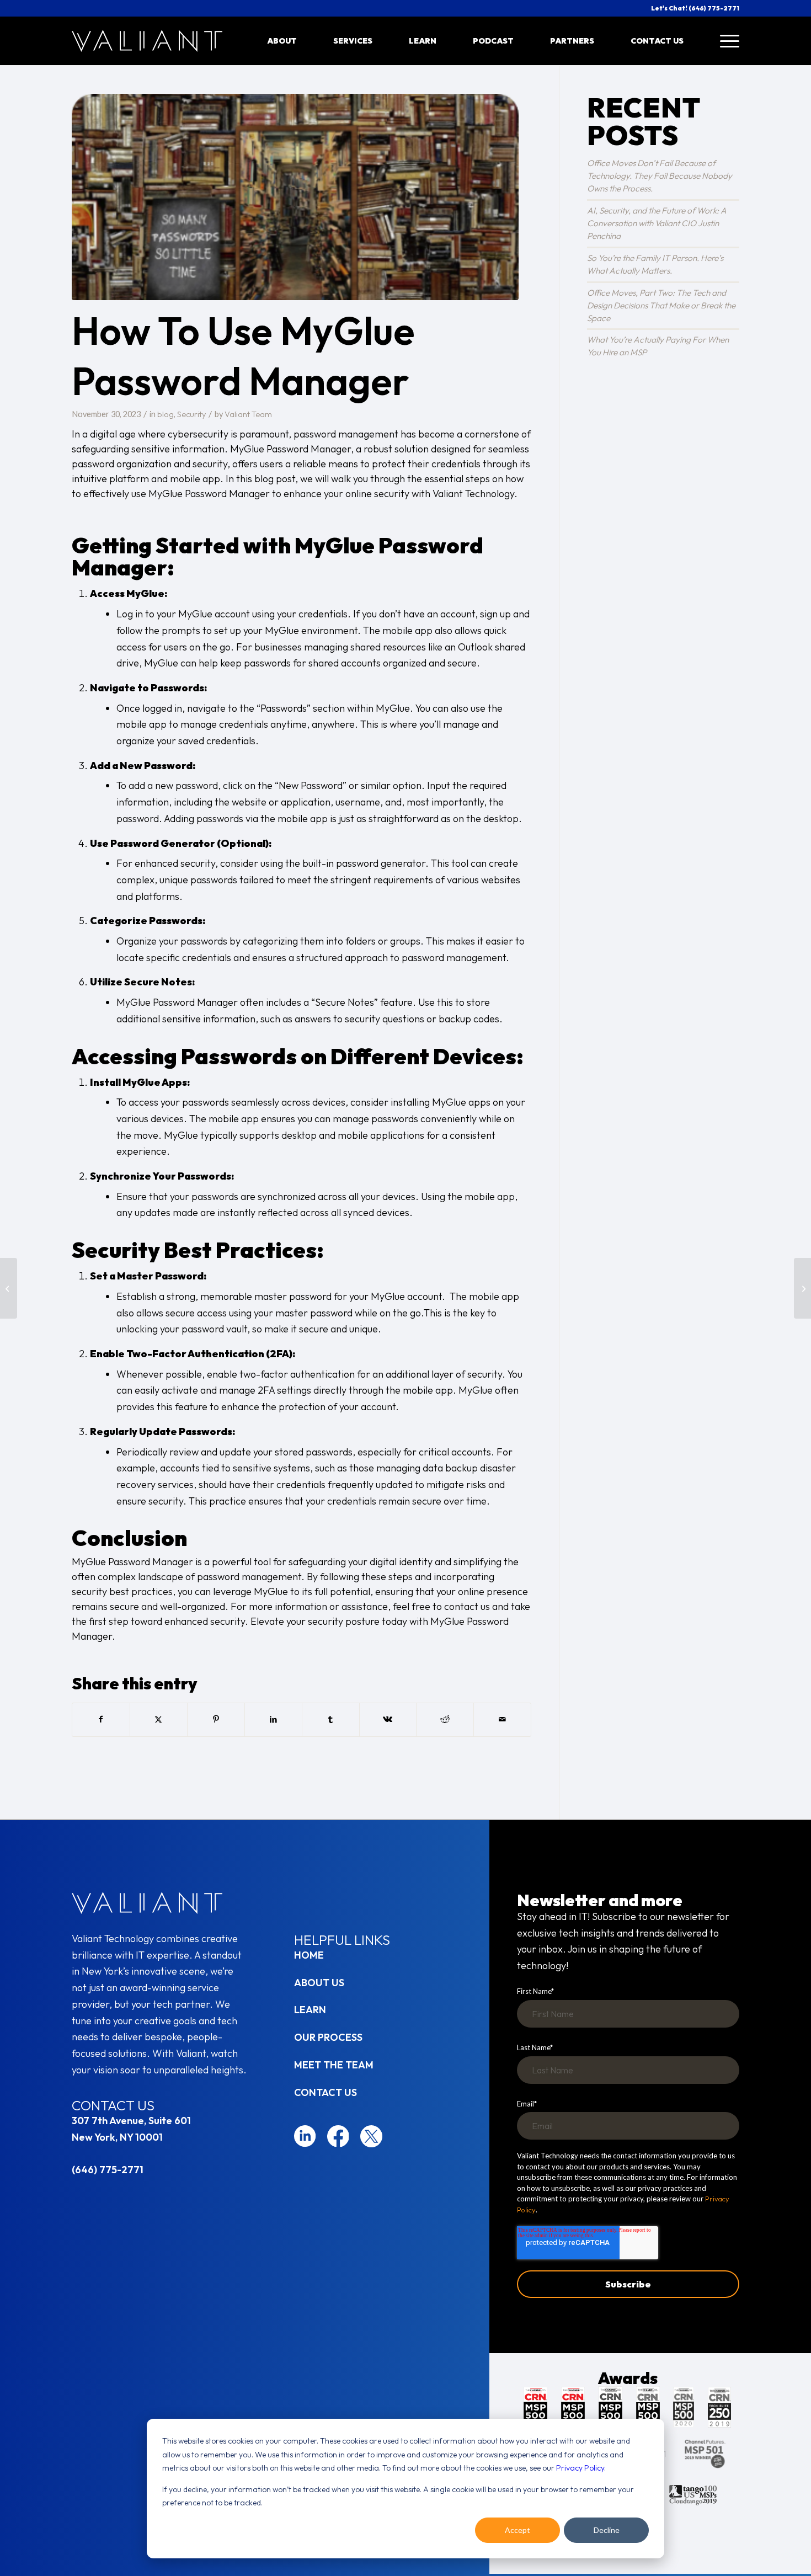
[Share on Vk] (388, 1720)
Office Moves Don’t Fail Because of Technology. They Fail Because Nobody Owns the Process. (660, 176)
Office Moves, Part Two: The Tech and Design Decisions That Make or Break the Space (661, 305)
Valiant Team (248, 414)
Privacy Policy (580, 2468)
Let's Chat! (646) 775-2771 (695, 8)
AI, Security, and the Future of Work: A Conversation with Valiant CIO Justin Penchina (657, 223)
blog (166, 414)
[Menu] (721, 41)
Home (309, 1955)
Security (191, 414)
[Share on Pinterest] (216, 1720)
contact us (467, 1606)
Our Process (328, 2037)
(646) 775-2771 (108, 2170)
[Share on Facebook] (101, 1720)
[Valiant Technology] (147, 41)
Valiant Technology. (475, 494)
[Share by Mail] (502, 1720)
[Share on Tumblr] (331, 1720)
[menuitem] (282, 41)
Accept (517, 2530)
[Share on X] (159, 1720)
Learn (310, 2010)
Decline (607, 2530)
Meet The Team (334, 2065)
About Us (319, 1983)
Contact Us (326, 2092)
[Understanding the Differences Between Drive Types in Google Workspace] (802, 1288)
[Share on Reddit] (445, 1720)
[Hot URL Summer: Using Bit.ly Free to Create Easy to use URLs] (9, 1288)
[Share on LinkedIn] (273, 1720)
